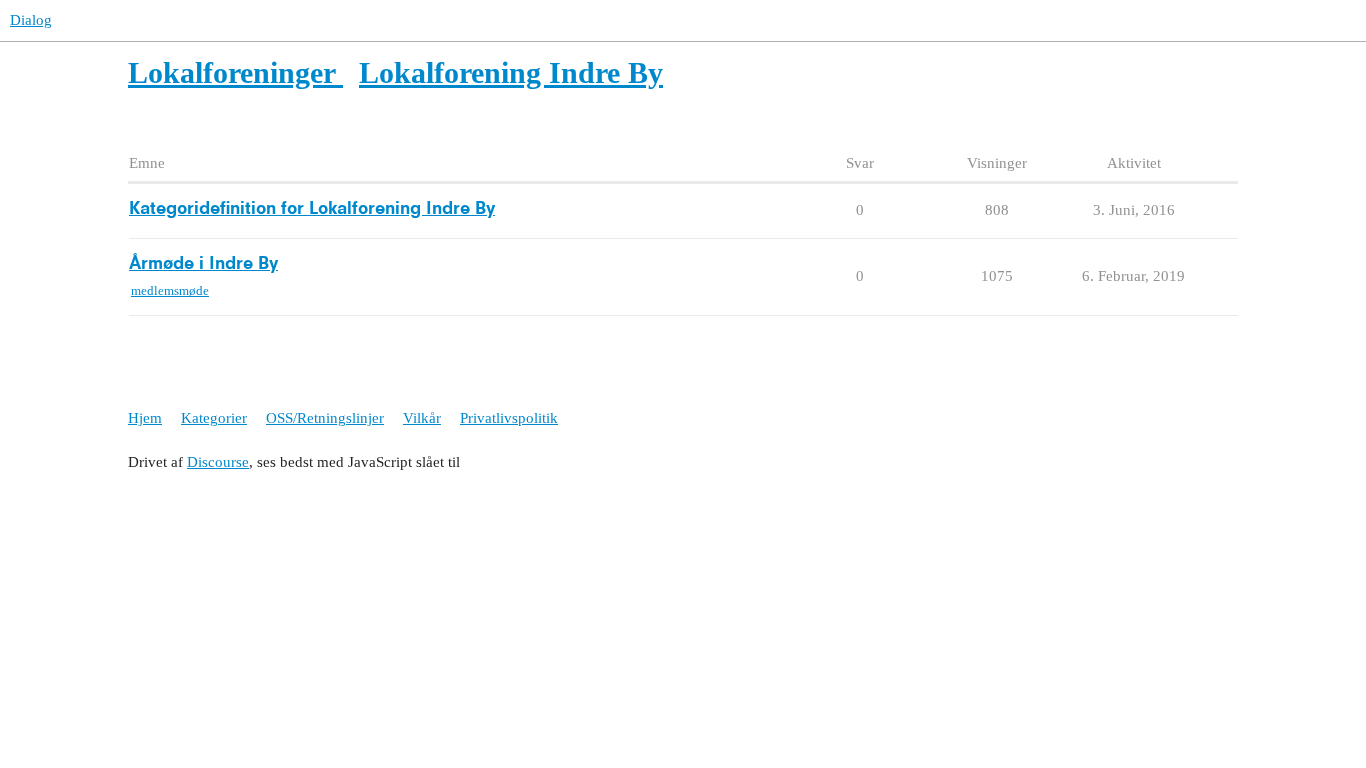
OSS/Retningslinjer (325, 418)
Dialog (31, 20)
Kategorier (214, 418)
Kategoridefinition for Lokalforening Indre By (312, 209)
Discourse (218, 462)
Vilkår (422, 418)
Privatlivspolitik (509, 418)
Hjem (145, 418)
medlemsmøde (170, 290)
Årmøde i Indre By (203, 264)
